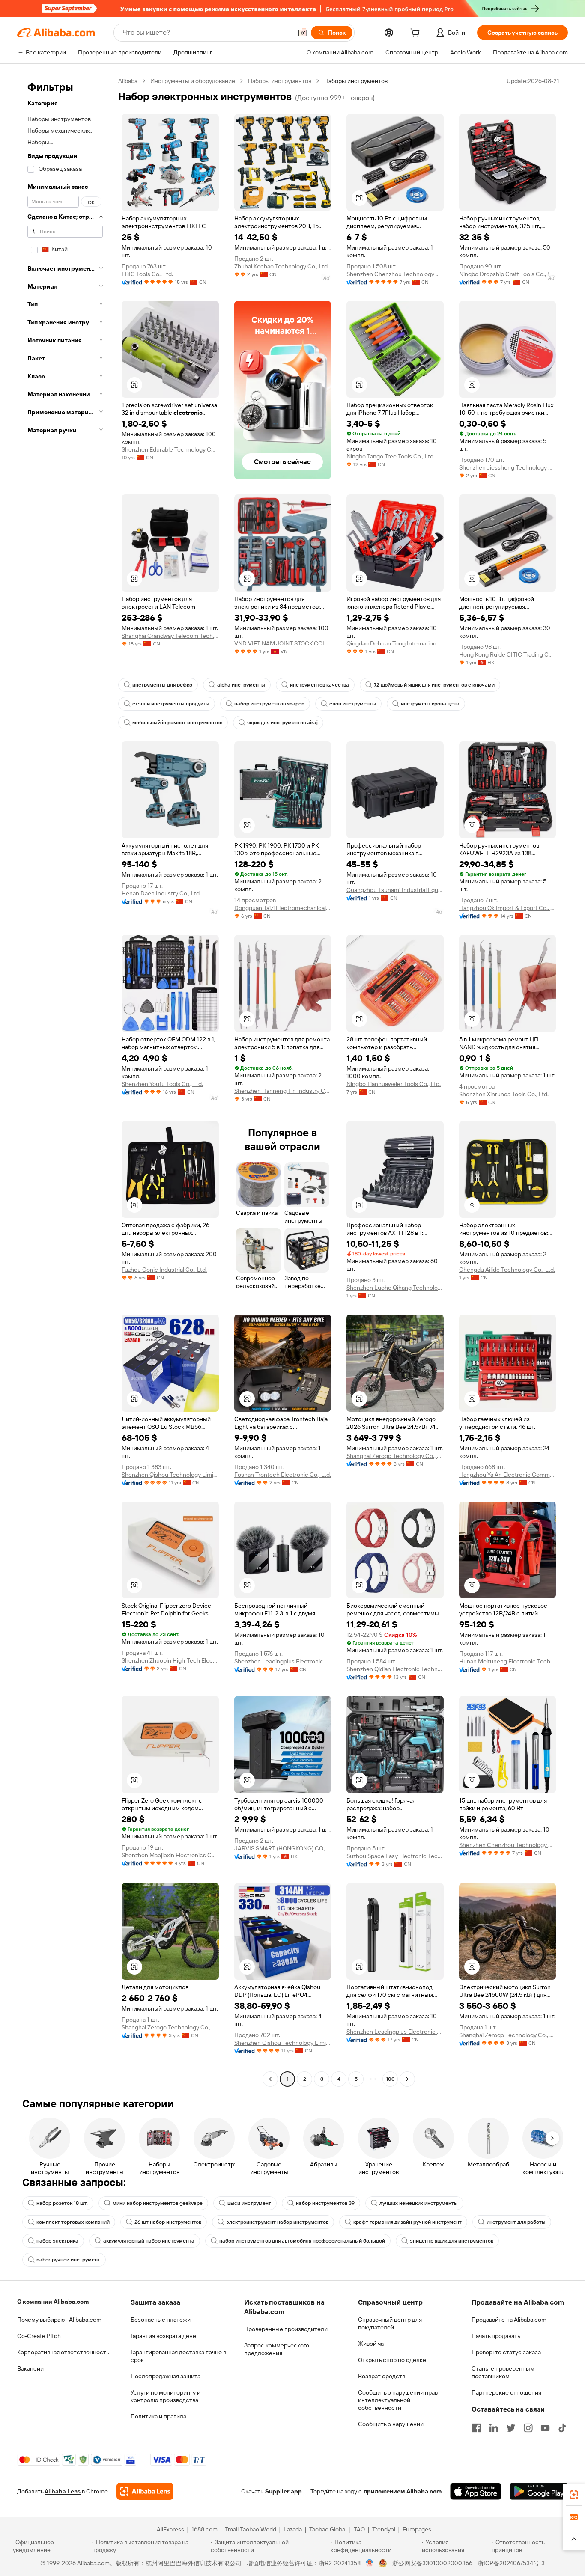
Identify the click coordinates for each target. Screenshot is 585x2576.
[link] (574, 2495)
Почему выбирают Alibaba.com (59, 2320)
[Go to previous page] (270, 2079)
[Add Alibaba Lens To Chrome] (145, 2491)
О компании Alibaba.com (53, 2302)
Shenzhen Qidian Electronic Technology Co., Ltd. (395, 1669)
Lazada (293, 2529)
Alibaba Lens (63, 2491)
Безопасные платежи (161, 2320)
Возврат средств (382, 2376)
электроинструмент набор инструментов (277, 2222)
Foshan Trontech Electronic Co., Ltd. (283, 1475)
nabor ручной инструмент (68, 2260)
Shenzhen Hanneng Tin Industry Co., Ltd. (283, 1091)
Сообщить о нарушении (391, 2424)
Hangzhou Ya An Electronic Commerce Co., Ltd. (508, 1475)
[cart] (417, 34)
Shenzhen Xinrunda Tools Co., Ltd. (504, 1094)
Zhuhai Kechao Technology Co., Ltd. (282, 266)
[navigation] (65, 1081)
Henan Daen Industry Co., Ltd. (161, 893)
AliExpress (170, 2529)
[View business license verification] (370, 2563)
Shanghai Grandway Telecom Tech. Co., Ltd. (170, 636)
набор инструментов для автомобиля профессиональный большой (302, 2241)
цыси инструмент (249, 2203)
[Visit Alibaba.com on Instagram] (528, 2428)
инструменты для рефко (162, 685)
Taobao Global (328, 2529)
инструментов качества (319, 685)
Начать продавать (496, 2336)
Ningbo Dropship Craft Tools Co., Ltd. (508, 274)
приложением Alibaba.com (403, 2491)
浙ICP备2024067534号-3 (511, 2563)
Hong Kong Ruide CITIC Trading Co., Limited (508, 654)
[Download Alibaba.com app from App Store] (476, 2491)
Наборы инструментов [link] (356, 81)
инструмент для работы (516, 2222)
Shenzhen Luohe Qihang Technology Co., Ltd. (395, 1288)
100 (390, 2079)
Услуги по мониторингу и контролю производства (166, 2396)
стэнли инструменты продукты (171, 704)
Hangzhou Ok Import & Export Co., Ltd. (508, 908)
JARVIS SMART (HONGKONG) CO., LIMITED (283, 1848)
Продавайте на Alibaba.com (509, 2320)
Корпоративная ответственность (63, 2352)
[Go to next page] (407, 2079)
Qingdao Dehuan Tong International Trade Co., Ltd (395, 643)
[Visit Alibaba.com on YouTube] (545, 2428)
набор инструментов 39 (325, 2203)
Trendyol (384, 2529)
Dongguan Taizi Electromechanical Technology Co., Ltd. (283, 908)
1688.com (204, 2529)
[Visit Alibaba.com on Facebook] (477, 2428)
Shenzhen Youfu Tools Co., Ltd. (162, 1084)
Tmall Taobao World (251, 2529)
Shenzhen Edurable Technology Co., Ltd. (170, 449)
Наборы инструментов (280, 81)
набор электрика (57, 2241)
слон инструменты (353, 704)
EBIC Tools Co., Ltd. (147, 274)
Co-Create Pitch (39, 2336)
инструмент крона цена (430, 704)
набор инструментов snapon (269, 704)
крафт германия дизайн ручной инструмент (407, 2222)
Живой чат (372, 2344)
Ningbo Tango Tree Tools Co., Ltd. (391, 456)
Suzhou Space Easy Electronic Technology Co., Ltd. (395, 1856)
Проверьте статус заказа (506, 2352)
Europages (417, 2529)
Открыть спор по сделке (392, 2360)
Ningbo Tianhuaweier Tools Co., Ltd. (394, 1084)
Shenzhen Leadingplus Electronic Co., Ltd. (283, 1661)
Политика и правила (158, 2416)
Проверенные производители (286, 2329)
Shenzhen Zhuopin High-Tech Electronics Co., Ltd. (170, 1660)
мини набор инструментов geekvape (158, 2203)
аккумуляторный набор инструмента (149, 2241)
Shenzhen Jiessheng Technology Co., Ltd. (508, 467)
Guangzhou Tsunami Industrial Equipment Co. (395, 890)
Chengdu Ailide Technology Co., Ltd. (507, 1270)
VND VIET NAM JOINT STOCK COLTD (283, 643)
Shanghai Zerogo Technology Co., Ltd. (395, 1456)
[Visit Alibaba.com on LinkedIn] (494, 2428)
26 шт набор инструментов (168, 2222)
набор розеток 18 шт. (62, 2203)
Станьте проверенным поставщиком (503, 2372)
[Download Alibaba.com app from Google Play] (539, 2491)
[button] (302, 33)
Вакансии (30, 2368)
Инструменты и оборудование (193, 81)
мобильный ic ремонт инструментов (177, 723)
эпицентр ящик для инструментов (452, 2241)
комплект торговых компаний (73, 2222)
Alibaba (128, 81)
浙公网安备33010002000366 (432, 2563)
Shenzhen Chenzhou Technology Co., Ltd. (395, 274)
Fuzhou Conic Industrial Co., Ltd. (164, 1270)
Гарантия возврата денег (165, 2336)
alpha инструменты (241, 685)
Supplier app (284, 2491)
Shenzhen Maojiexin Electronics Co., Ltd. (170, 1855)
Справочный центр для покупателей (390, 2323)
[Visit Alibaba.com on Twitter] (511, 2428)
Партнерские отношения (506, 2392)
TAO (359, 2529)
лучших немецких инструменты (419, 2203)
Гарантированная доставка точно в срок (178, 2356)
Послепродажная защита (166, 2376)
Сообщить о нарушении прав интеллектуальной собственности (398, 2400)
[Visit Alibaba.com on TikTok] (562, 2428)
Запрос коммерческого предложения (277, 2349)
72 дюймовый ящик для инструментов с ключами (434, 685)
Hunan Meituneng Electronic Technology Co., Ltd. (508, 1661)
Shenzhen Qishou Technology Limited (170, 1475)
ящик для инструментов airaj (282, 723)
